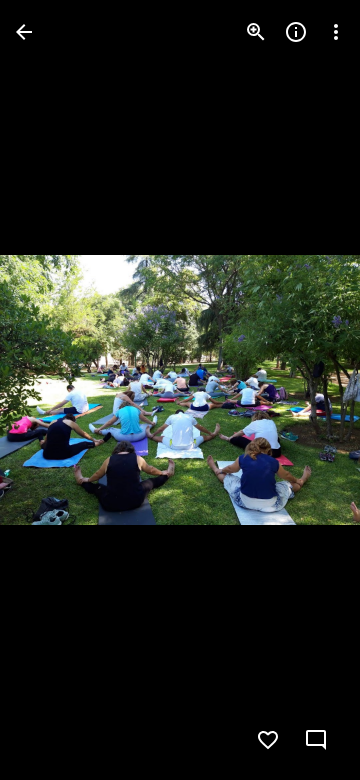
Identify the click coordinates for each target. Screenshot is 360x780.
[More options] (336, 32)
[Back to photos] (24, 32)
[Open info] (296, 32)
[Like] (268, 740)
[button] (56, 390)
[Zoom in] (256, 32)
